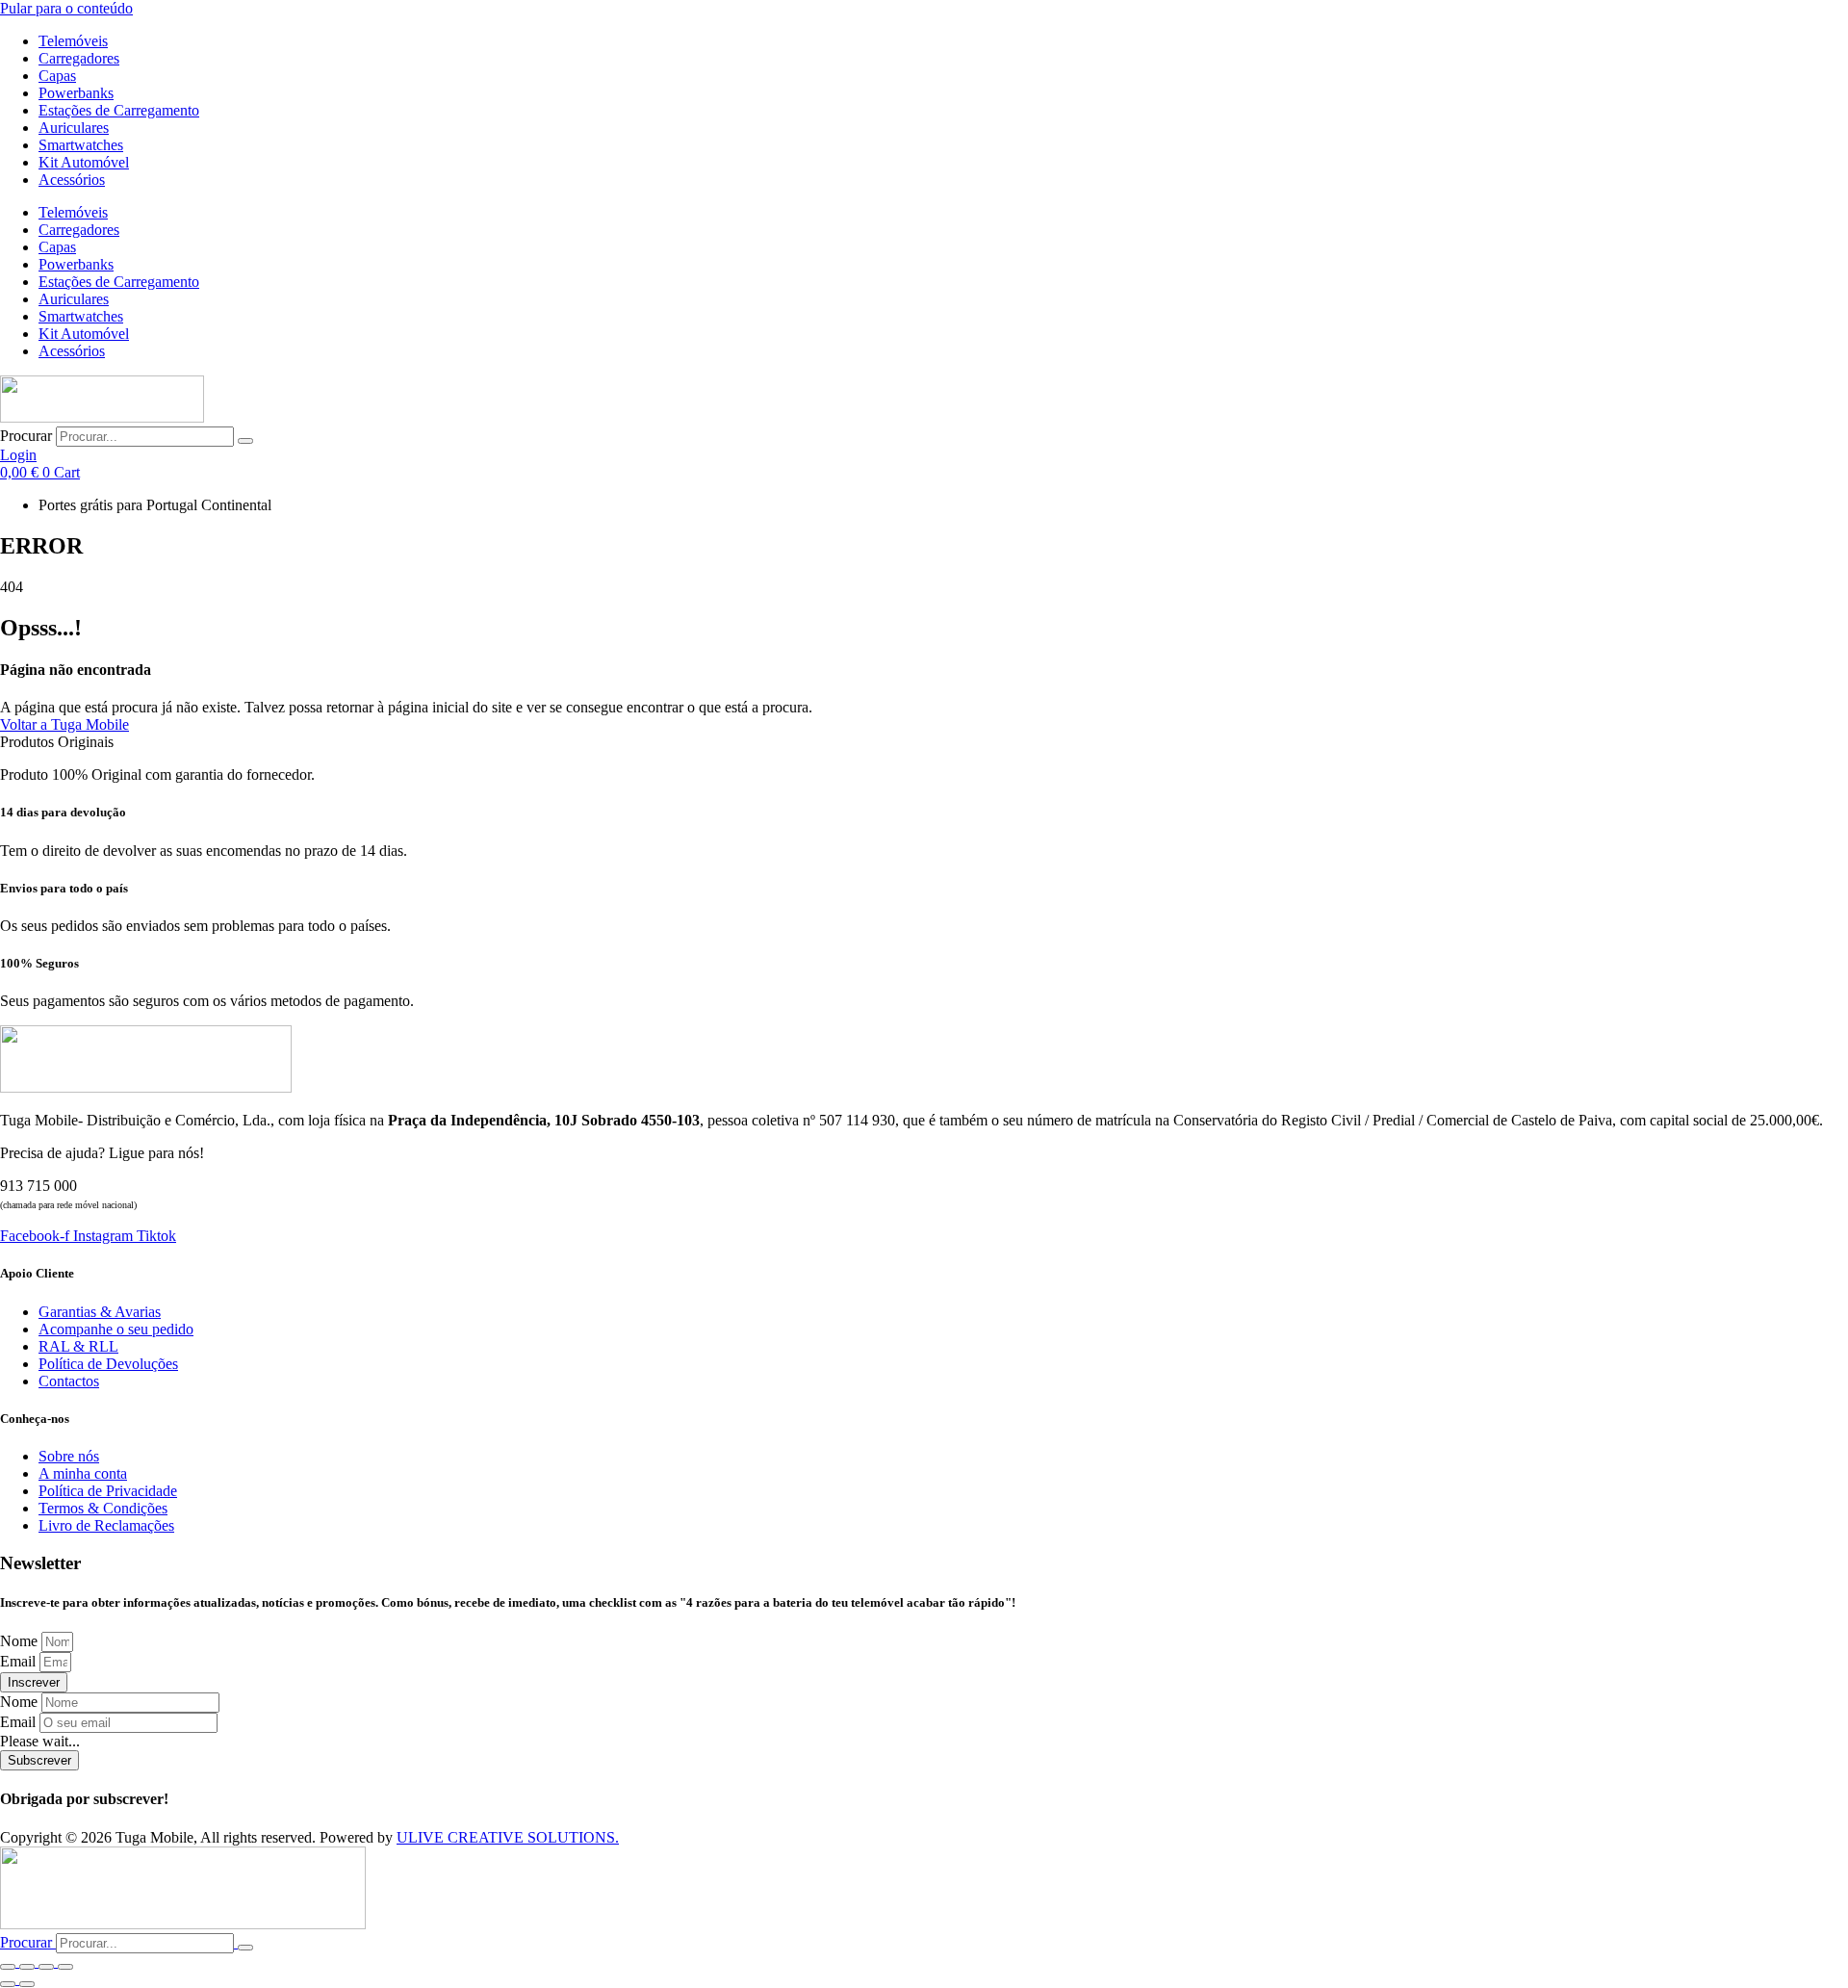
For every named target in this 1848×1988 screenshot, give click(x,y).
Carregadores (79, 58)
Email (20, 1661)
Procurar (26, 436)
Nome (21, 1641)
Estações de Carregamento (119, 110)
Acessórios (72, 180)
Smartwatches (81, 145)
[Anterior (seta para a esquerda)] (8, 1984)
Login (18, 455)
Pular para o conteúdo (66, 8)
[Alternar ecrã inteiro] (27, 1967)
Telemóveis (73, 41)
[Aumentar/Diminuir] (8, 1967)
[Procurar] (245, 441)
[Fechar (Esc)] (65, 1967)
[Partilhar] (46, 1967)
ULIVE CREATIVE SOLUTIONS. (508, 1837)
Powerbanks (76, 93)
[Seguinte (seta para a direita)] (27, 1984)
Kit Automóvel (84, 162)
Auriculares (74, 128)
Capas (57, 76)
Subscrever (39, 1760)
